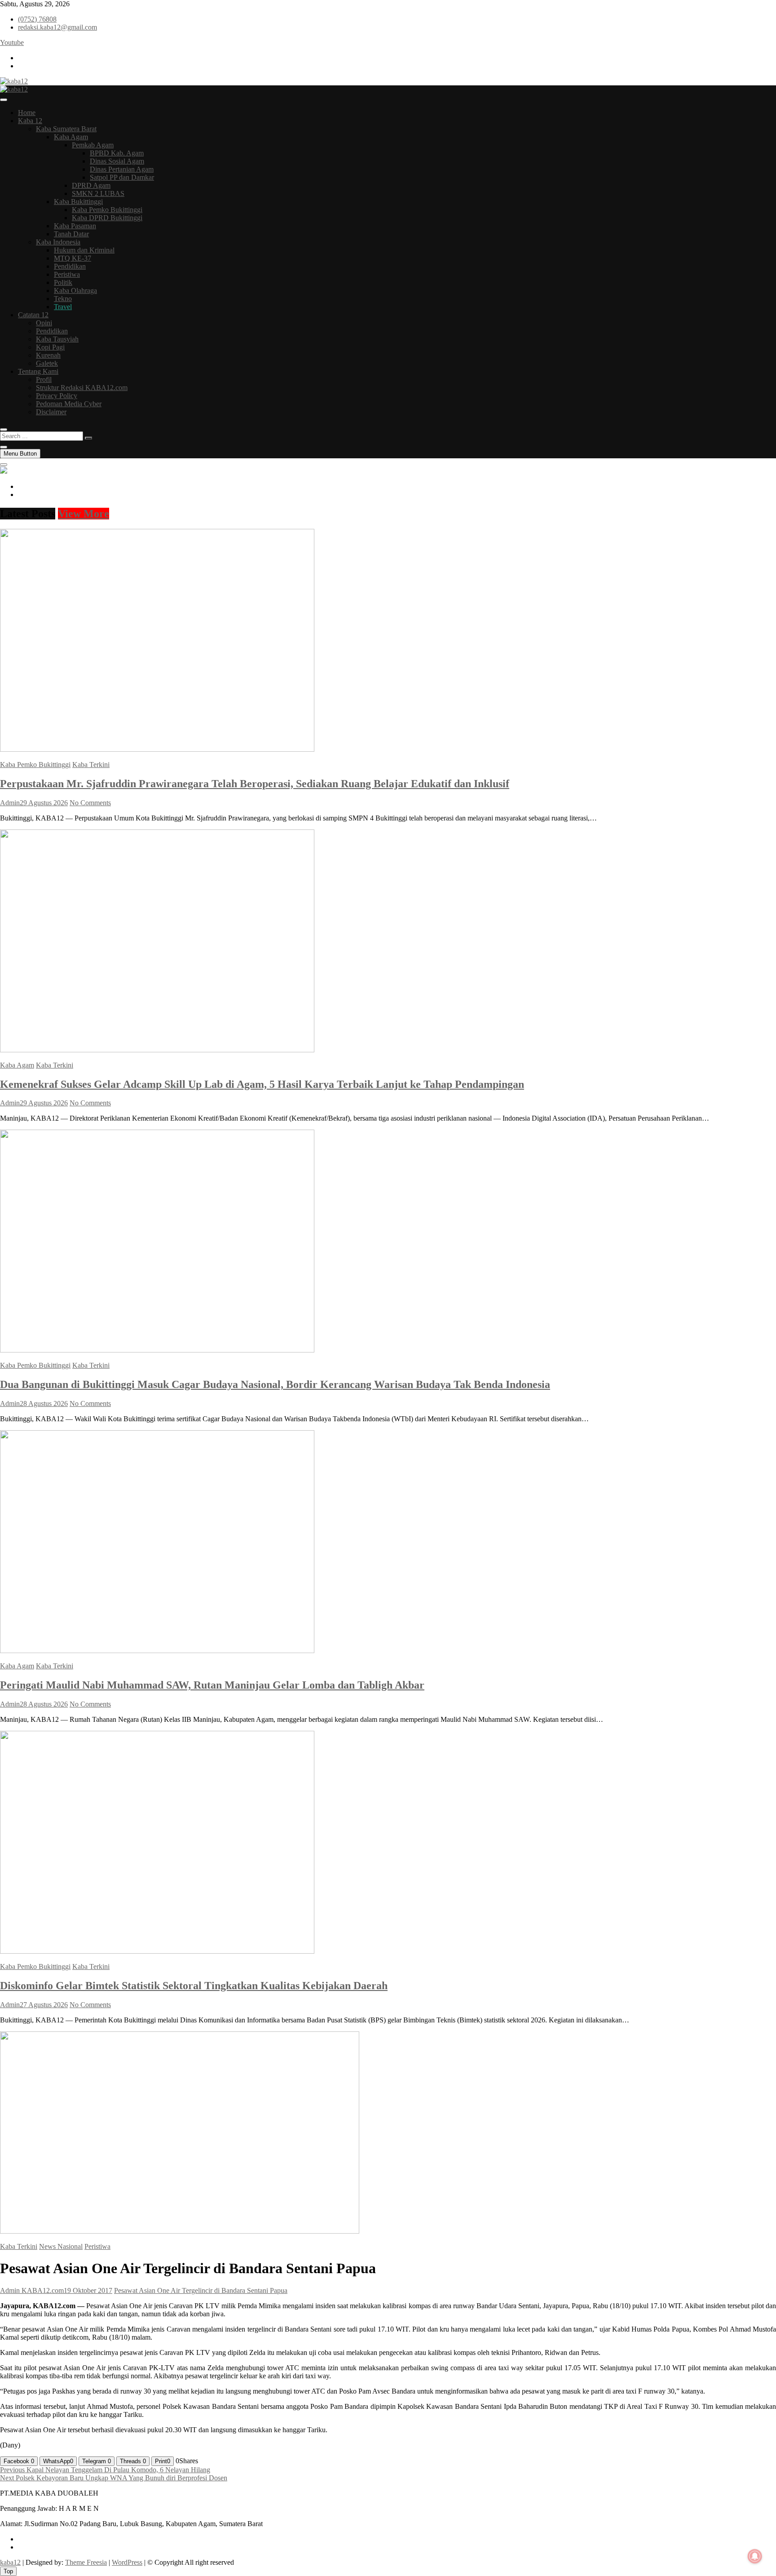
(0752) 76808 (37, 19)
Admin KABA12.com (32, 2290)
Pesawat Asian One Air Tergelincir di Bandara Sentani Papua (201, 2290)
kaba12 (10, 2562)
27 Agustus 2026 (44, 2005)
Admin (10, 803)
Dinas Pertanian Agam (122, 169)
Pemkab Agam (93, 145)
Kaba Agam (71, 137)
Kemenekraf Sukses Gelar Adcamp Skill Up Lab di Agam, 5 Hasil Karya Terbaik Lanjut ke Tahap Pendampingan (262, 1084)
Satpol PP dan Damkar (122, 177)
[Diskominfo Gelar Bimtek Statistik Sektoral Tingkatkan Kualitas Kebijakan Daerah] (157, 1951)
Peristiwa (67, 274)
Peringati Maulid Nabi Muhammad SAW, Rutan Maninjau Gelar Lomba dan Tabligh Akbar (212, 1685)
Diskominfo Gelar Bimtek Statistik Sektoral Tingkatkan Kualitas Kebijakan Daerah (194, 1986)
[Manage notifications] (755, 2556)
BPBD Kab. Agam (117, 153)
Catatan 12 (33, 315)
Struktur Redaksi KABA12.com (82, 388)
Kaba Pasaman (75, 226)
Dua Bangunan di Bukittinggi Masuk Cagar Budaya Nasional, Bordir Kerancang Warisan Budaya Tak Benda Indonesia (275, 1384)
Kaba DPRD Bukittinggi (107, 218)
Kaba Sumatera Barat (66, 129)
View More (84, 514)
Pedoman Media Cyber (69, 404)
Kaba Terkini (91, 765)
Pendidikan (70, 266)
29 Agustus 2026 (44, 803)
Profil (44, 379)
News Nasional (61, 2246)
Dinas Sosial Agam (117, 161)
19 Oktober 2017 (88, 2290)
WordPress (127, 2562)
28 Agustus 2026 (44, 1403)
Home (27, 113)
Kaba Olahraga (75, 290)
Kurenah (48, 355)
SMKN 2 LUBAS (98, 193)
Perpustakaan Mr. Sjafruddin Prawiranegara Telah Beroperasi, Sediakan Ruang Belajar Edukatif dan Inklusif (255, 784)
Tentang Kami (38, 371)
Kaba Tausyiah (57, 339)
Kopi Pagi (50, 347)
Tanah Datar (71, 234)
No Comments (90, 803)
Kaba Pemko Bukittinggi (107, 210)
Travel (63, 307)
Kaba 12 (30, 121)
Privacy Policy (57, 396)
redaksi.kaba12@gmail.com (57, 27)
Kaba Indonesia (58, 242)
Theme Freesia (86, 2562)
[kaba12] (4, 471)
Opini (44, 323)
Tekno (63, 299)
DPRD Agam (91, 185)
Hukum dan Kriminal (84, 250)
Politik (63, 282)
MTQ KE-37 (73, 258)
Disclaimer (51, 412)
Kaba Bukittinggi (78, 202)
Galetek (47, 363)
